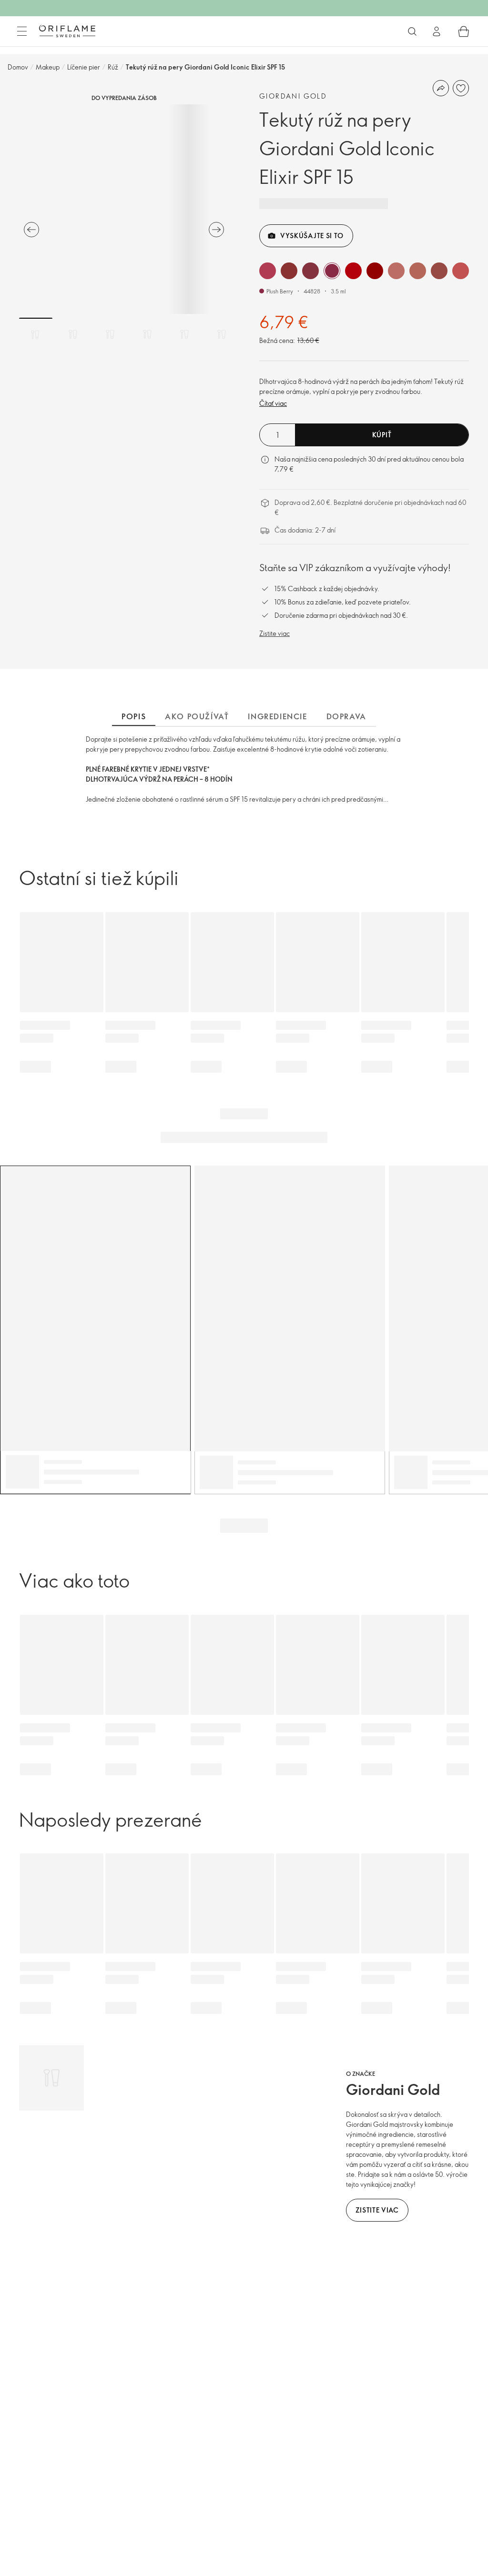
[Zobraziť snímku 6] (222, 334)
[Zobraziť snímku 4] (147, 334)
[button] (268, 271)
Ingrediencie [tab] (277, 716)
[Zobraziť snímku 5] (184, 334)
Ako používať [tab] (197, 716)
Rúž (113, 67)
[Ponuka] (22, 31)
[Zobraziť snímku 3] (110, 334)
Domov (18, 67)
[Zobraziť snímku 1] (36, 334)
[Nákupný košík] (464, 31)
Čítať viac (273, 403)
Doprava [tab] (346, 716)
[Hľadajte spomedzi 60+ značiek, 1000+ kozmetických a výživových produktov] (412, 31)
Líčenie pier (84, 67)
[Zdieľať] (441, 88)
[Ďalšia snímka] (216, 230)
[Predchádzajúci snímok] (31, 230)
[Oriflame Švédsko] (67, 31)
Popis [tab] (134, 716)
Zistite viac (274, 633)
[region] (124, 209)
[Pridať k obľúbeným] (461, 88)
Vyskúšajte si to (312, 236)
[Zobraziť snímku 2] (73, 334)
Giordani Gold (293, 96)
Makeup (48, 67)
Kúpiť (382, 435)
